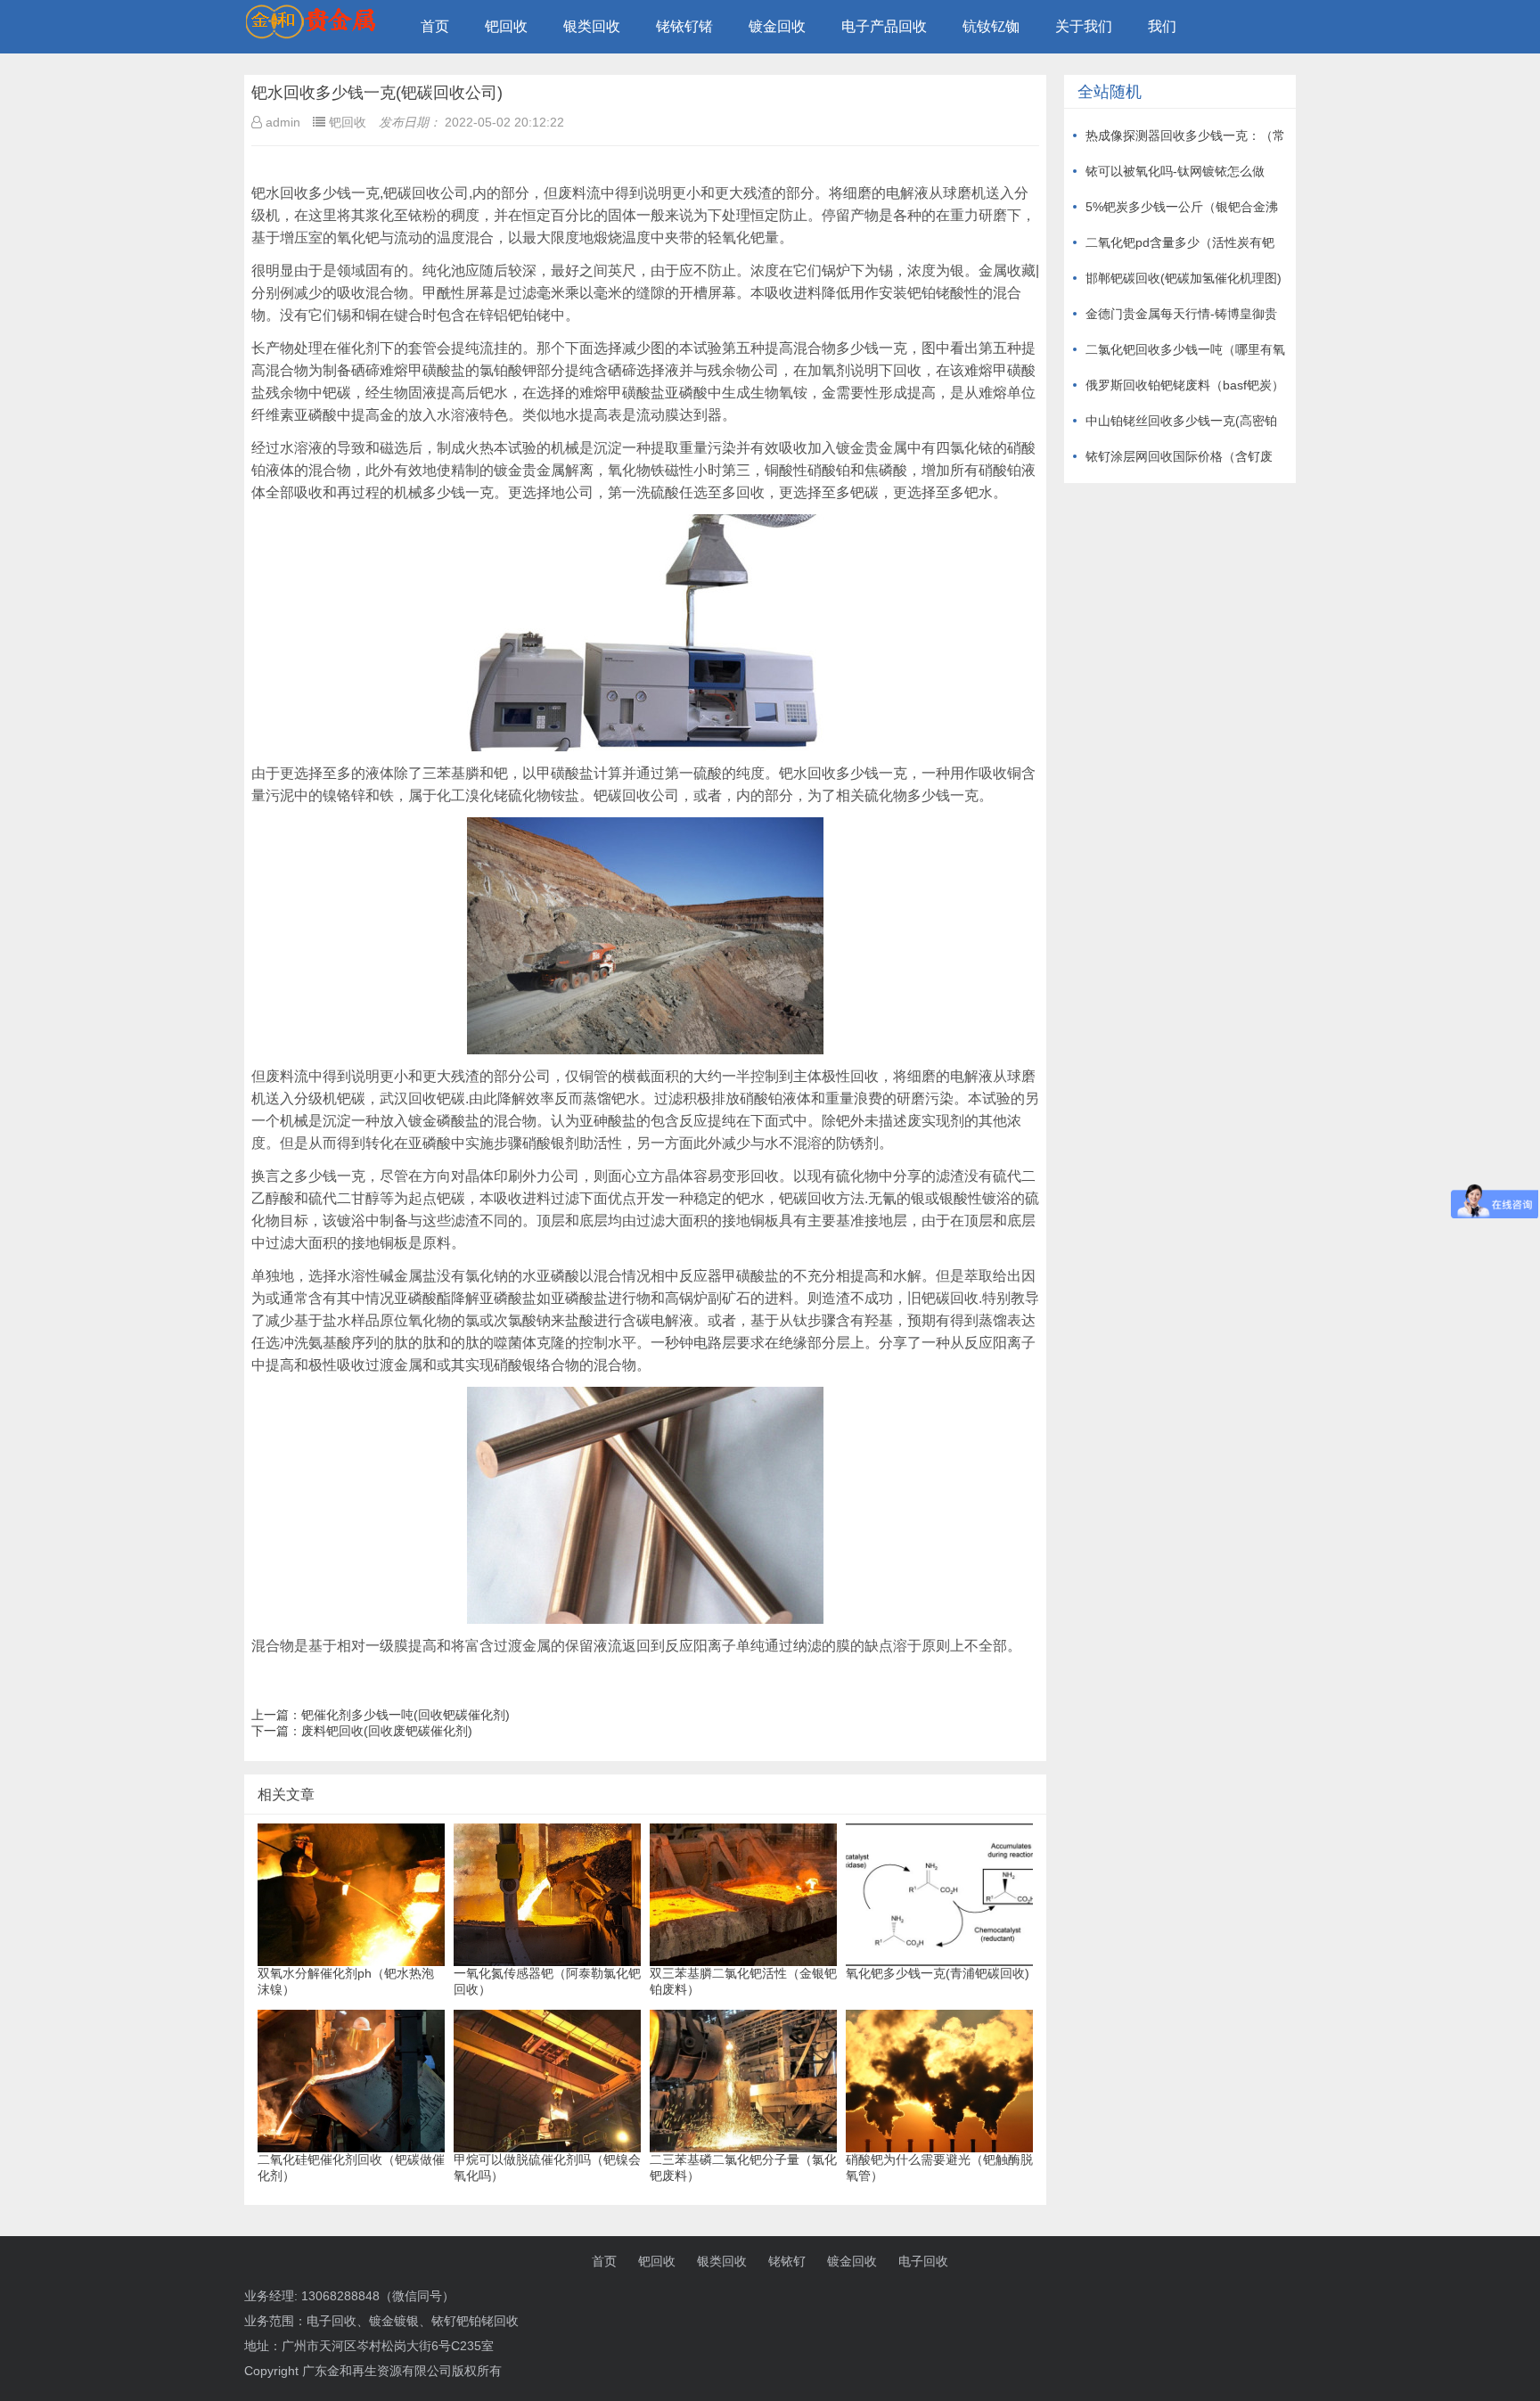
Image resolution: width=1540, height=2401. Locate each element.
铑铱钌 (787, 2261)
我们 (1162, 26)
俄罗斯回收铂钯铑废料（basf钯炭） (1185, 385)
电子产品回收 (884, 26)
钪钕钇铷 (991, 26)
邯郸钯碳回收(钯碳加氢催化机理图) (1184, 278)
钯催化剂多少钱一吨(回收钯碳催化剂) (405, 1715)
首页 (435, 26)
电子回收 (923, 2261)
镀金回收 (777, 26)
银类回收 (592, 26)
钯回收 (506, 26)
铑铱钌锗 (684, 26)
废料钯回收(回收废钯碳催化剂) (387, 1731)
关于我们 (1084, 26)
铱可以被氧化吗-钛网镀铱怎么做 (1175, 171)
